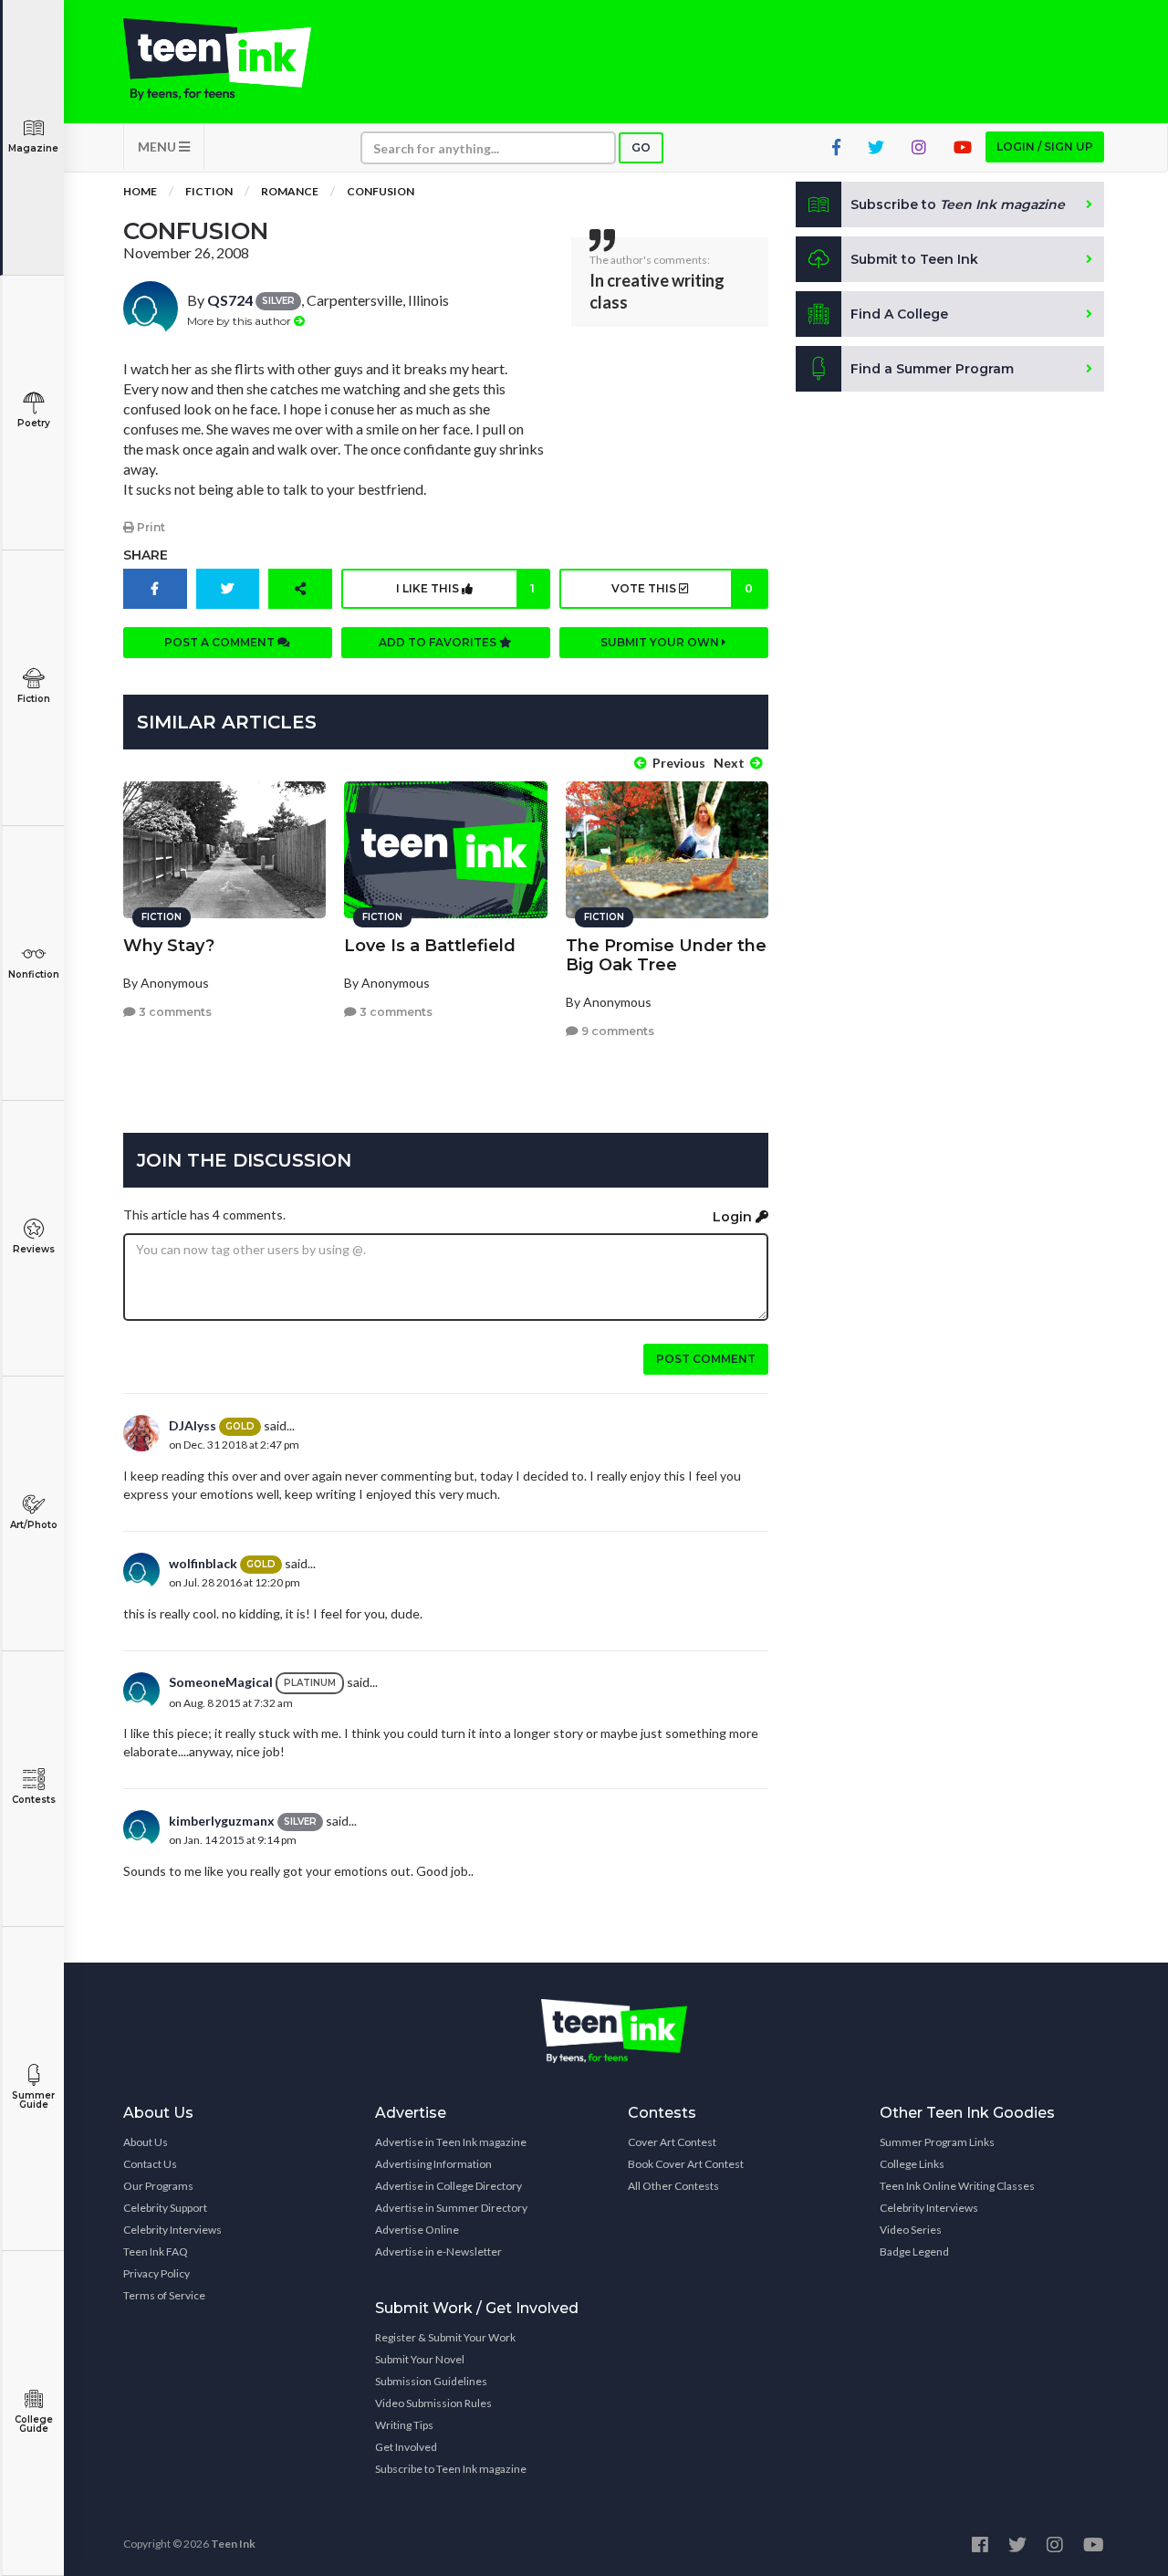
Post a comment (221, 642)
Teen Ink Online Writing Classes (957, 2186)
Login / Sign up (1045, 147)
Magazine (33, 148)
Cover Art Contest (672, 2142)
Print (150, 527)
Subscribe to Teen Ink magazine (451, 2469)
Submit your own (661, 642)
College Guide (34, 2424)
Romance (290, 191)
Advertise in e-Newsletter (438, 2251)
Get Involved (406, 2447)
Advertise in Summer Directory (451, 2208)
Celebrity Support (165, 2208)
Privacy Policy (156, 2273)
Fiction (34, 699)
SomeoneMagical (221, 1682)
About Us (146, 2142)
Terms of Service (164, 2295)
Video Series (911, 2230)
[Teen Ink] (235, 59)
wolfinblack (203, 1563)
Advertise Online (417, 2230)
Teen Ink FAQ (156, 2251)
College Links (912, 2164)
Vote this (682, 588)
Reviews (34, 1249)
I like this (465, 588)
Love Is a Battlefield (430, 946)
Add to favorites (439, 642)
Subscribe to (958, 204)
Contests (34, 1800)
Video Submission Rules (433, 2403)
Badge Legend (914, 2251)
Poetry (34, 423)
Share (146, 555)
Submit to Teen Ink (914, 259)
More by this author (240, 321)
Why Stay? (169, 946)
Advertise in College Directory (448, 2186)
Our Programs (158, 2186)
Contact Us (150, 2164)
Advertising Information (433, 2164)
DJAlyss (193, 1425)
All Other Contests (673, 2186)
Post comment (706, 1359)
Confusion (381, 191)
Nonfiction (34, 974)
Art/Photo (34, 1525)
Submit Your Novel (420, 2359)
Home (140, 191)
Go (641, 147)
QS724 (230, 300)
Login (734, 1217)
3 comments (174, 1012)
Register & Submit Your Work (445, 2337)
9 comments (616, 1031)
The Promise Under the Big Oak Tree (666, 955)
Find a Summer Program (932, 369)
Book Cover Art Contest (686, 2164)
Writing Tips (404, 2425)
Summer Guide (33, 2100)
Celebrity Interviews (172, 2230)
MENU (158, 147)
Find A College (899, 314)
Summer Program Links (937, 2142)
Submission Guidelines (431, 2381)
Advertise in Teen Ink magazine (451, 2142)
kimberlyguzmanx (222, 1821)
